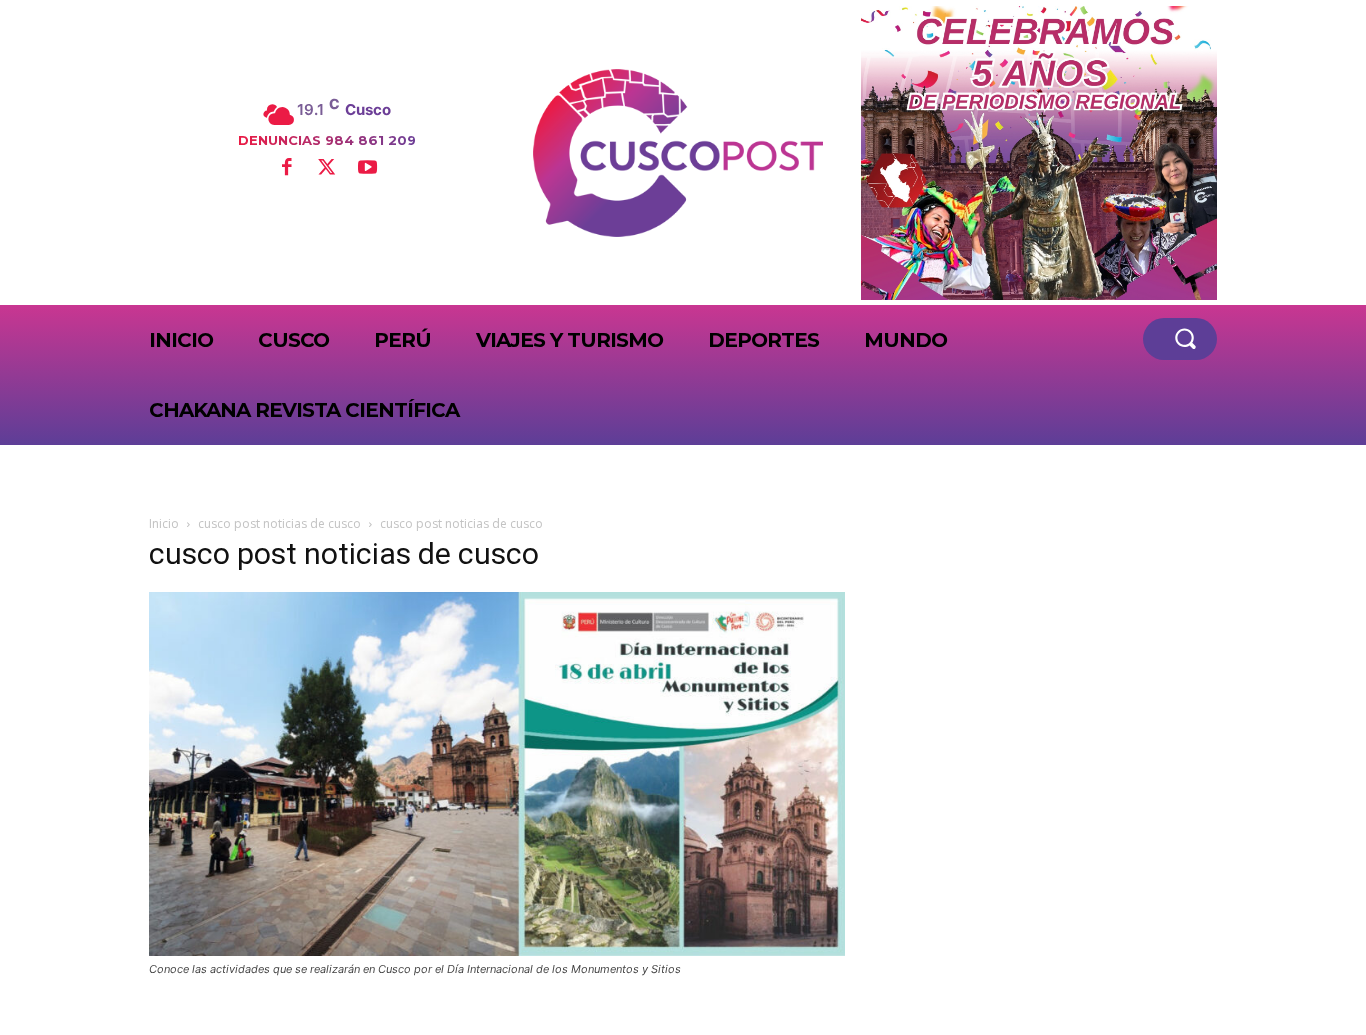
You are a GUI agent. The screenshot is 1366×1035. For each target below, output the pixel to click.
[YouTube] (367, 169)
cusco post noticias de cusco (279, 523)
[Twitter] (327, 169)
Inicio (164, 523)
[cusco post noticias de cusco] (497, 950)
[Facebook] (286, 169)
